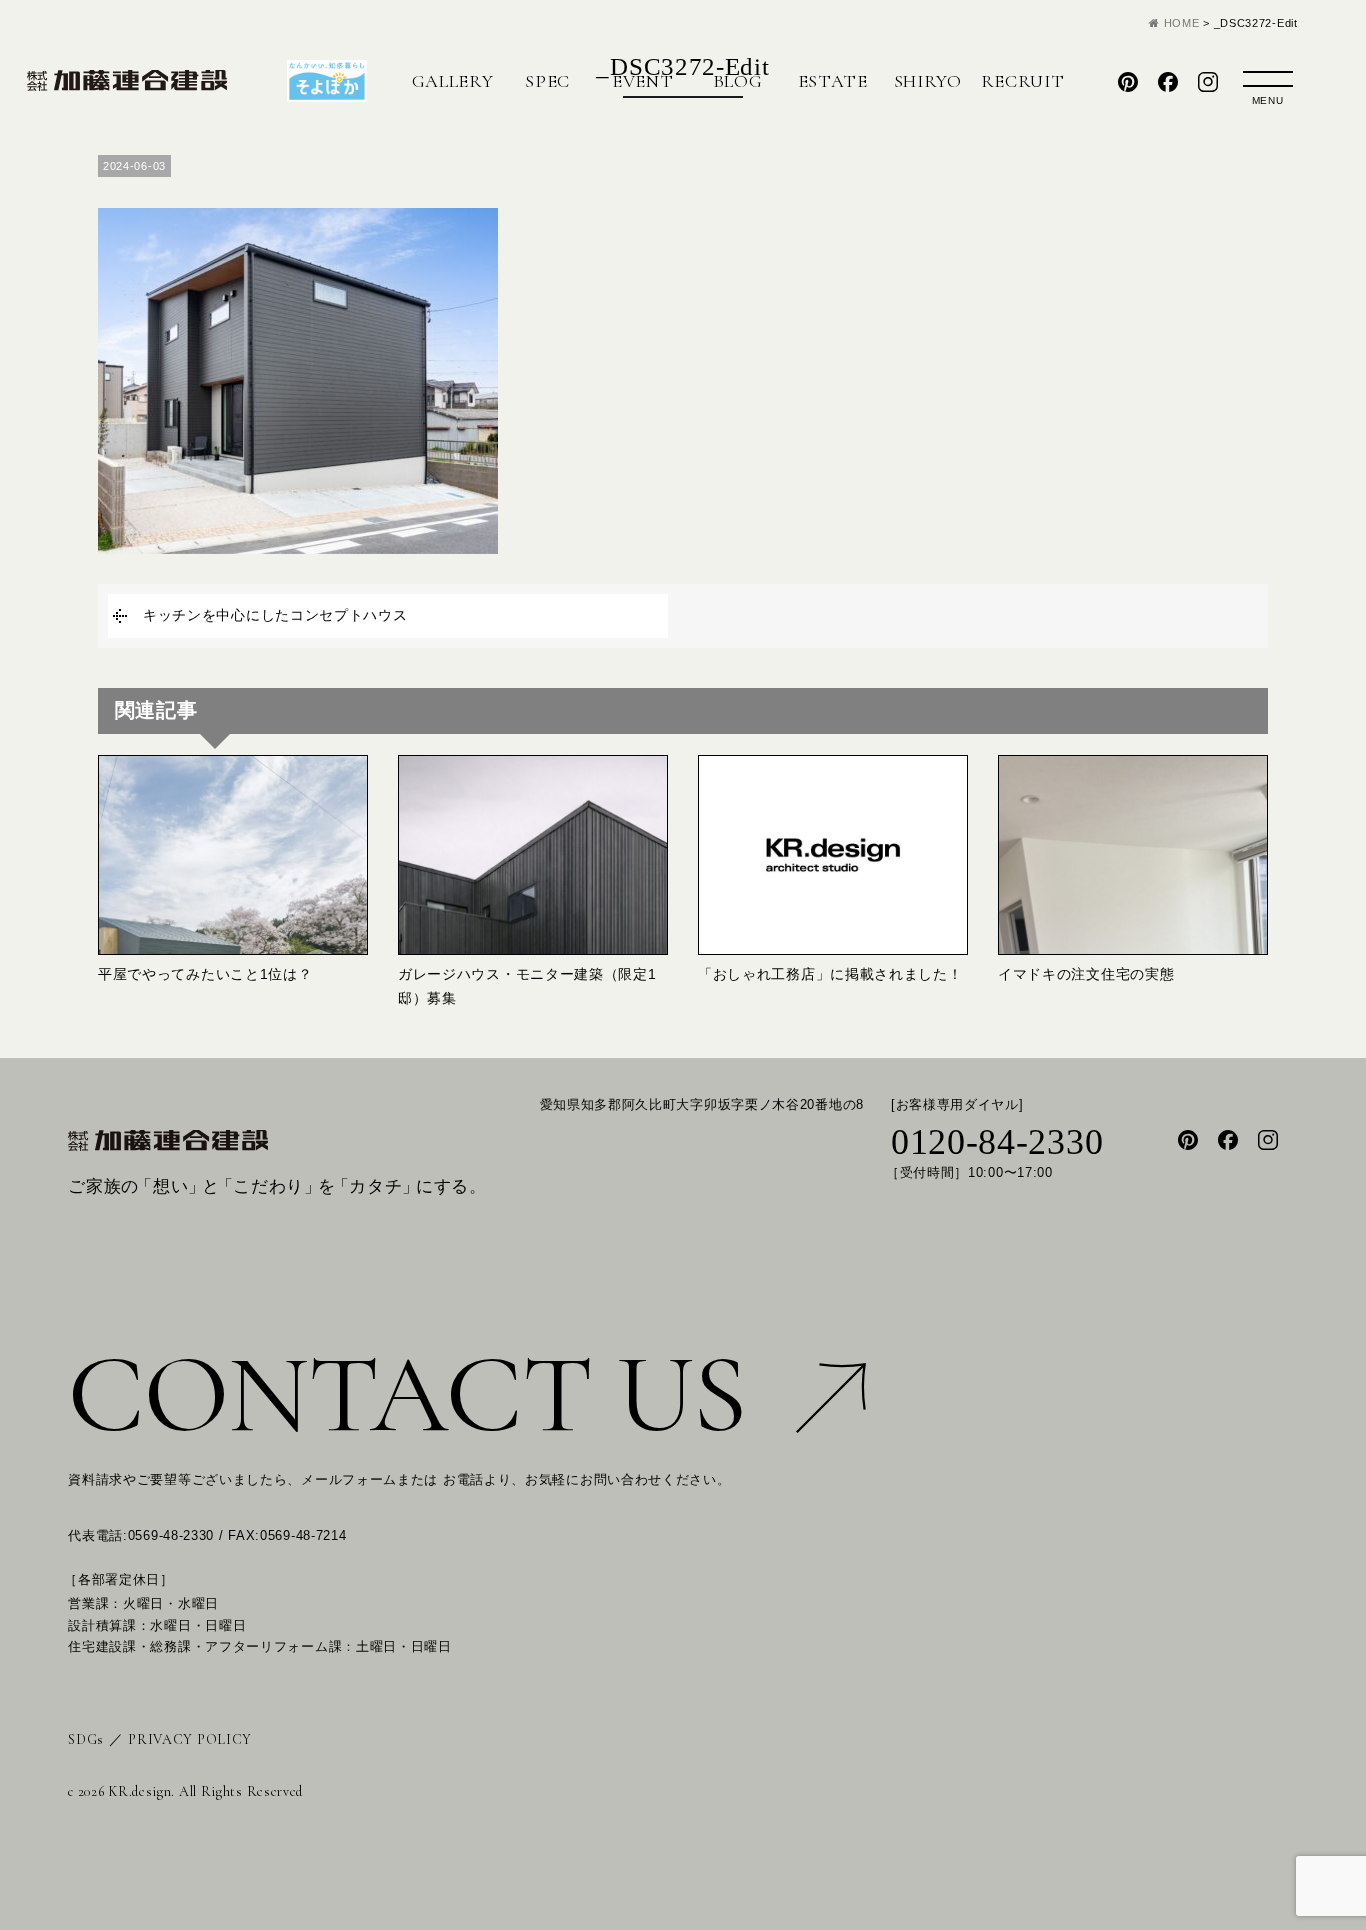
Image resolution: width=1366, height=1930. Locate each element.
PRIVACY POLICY (190, 1739)
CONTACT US (407, 1394)
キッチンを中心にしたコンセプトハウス (275, 615)
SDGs (86, 1739)
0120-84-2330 (997, 1142)
